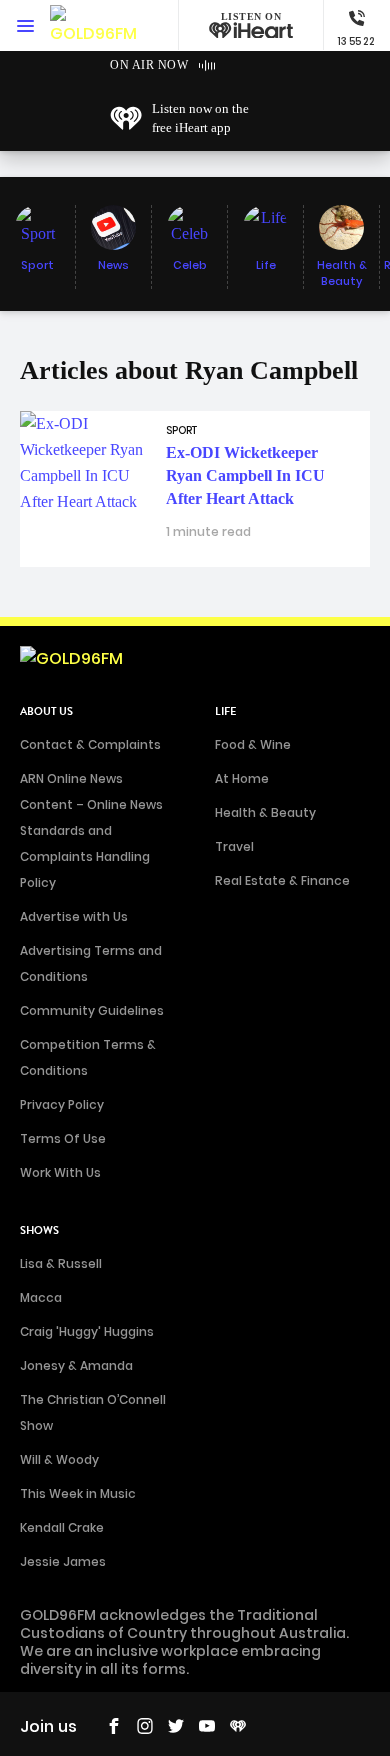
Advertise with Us (74, 916)
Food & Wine (253, 744)
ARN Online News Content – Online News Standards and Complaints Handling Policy (91, 830)
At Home (242, 778)
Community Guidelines (92, 1010)
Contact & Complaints (90, 744)
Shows (39, 1230)
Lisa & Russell (61, 1263)
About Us (46, 711)
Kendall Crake (62, 1527)
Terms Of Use (63, 1138)
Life (225, 711)
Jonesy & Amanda (76, 1365)
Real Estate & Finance (282, 880)
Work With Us (60, 1172)
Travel (234, 846)
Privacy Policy (62, 1104)
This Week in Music (78, 1493)
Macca (41, 1297)
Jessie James (63, 1561)
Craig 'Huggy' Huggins (87, 1331)
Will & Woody (59, 1459)
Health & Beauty (265, 812)
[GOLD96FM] (93, 25)
